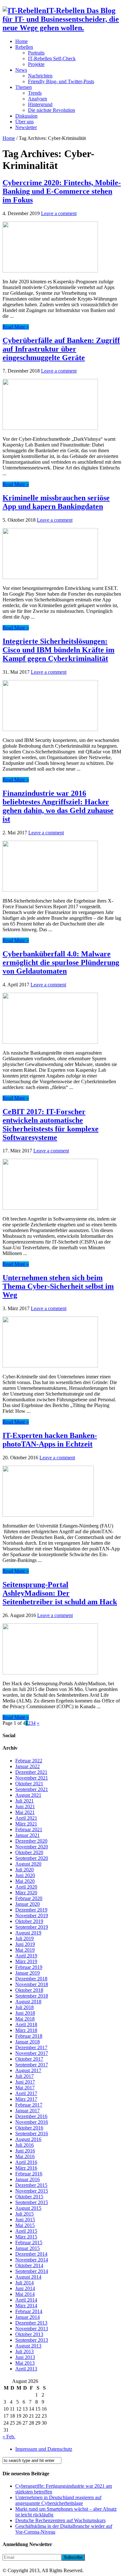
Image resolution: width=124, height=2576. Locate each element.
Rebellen (24, 47)
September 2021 (32, 1789)
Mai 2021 (25, 1812)
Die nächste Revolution (52, 110)
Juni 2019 (25, 1944)
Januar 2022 (28, 1766)
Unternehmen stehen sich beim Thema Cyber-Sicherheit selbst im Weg (58, 1286)
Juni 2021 (25, 1807)
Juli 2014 (24, 2283)
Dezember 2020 (31, 1841)
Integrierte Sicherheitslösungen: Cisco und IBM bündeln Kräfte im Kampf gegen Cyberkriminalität (59, 650)
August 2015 (28, 2208)
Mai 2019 (25, 1950)
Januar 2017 (28, 2111)
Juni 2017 (25, 2082)
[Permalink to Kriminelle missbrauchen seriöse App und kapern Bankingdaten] (50, 577)
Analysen (38, 99)
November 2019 (32, 1916)
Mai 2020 (25, 1881)
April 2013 (26, 2369)
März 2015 (26, 2237)
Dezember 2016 (31, 2116)
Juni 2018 (25, 2013)
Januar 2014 (28, 2317)
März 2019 (26, 1961)
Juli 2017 (24, 2076)
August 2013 (28, 2346)
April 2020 (26, 1887)
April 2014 (26, 2300)
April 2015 (26, 2231)
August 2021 (28, 1795)
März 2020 (26, 1893)
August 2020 (28, 1864)
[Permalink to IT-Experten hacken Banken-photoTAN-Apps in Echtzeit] (48, 1515)
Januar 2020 (28, 1904)
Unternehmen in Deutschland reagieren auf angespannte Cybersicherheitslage (58, 2500)
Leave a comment (59, 213)
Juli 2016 (24, 2145)
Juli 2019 (24, 1938)
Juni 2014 (25, 2288)
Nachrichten (40, 76)
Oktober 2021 (29, 1784)
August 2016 (28, 2139)
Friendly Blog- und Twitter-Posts (61, 81)
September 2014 (32, 2271)
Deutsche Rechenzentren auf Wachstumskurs (60, 2520)
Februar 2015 (29, 2242)
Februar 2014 (29, 2311)
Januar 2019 (28, 1973)
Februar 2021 (29, 1829)
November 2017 (32, 2053)
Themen (24, 87)
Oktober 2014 (29, 2265)
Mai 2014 (25, 2294)
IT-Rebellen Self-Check (52, 58)
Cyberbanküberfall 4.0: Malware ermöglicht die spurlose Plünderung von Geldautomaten (61, 962)
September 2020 (32, 1858)
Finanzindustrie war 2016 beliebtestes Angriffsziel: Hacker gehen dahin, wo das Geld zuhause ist (58, 806)
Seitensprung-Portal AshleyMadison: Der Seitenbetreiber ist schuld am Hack (60, 1593)
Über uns (24, 122)
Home (21, 41)
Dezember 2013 (31, 2323)
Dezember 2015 (31, 2185)
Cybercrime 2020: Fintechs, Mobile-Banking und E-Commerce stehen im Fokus (62, 191)
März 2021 (26, 1824)
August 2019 (28, 1933)
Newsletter (26, 127)
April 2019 (26, 1956)
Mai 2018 (25, 2019)
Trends (35, 93)
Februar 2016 (29, 2174)
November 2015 (32, 2191)
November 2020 (32, 1847)
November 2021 (32, 1778)
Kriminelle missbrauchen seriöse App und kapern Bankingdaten (56, 502)
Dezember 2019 (31, 1910)
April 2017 (26, 2093)
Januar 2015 (28, 2248)
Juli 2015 (24, 2214)
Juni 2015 (25, 2220)
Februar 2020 (29, 1898)
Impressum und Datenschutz (44, 2449)
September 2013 (32, 2340)
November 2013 (32, 2329)
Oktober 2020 (29, 1852)
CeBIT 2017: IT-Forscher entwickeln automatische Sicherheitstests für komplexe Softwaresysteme (51, 1125)
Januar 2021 (28, 1835)
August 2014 (28, 2277)
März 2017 (26, 2099)
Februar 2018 (29, 2036)
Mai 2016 (25, 2156)
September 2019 (32, 1927)
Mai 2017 (25, 2088)
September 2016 (32, 2133)
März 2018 (26, 2030)
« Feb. (9, 2437)
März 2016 (26, 2168)
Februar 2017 (29, 2105)
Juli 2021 (24, 1801)
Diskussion (26, 116)
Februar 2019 (29, 1967)
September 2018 (32, 1996)
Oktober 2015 (29, 2197)
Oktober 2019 (29, 1921)
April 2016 (26, 2162)
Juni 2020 (25, 1875)
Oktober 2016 (29, 2128)
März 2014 (26, 2306)
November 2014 (32, 2260)
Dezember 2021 (31, 1772)
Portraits (36, 53)
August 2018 (28, 2002)
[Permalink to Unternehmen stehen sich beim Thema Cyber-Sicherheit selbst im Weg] (50, 1366)
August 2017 (28, 2070)
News (21, 70)
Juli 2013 (24, 2351)
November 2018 (32, 1984)
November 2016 (32, 2122)
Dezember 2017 (31, 2047)
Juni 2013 (25, 2357)
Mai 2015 (25, 2225)
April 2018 (26, 2025)
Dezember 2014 (31, 2254)
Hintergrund (40, 104)
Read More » (16, 327)
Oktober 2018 (29, 1990)
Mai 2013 (25, 2363)
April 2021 (26, 1818)
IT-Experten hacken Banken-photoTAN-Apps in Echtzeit (50, 1440)
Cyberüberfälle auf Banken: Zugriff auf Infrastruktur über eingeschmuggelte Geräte (61, 349)
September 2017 (32, 2065)
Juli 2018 (24, 2007)
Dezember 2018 (31, 1979)
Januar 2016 (28, 2179)
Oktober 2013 (29, 2334)
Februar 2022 (29, 1761)
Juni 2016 (25, 2151)
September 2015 (32, 2202)
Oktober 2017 (29, 2059)
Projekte (36, 64)
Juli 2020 (24, 1870)
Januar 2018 (28, 2042)
